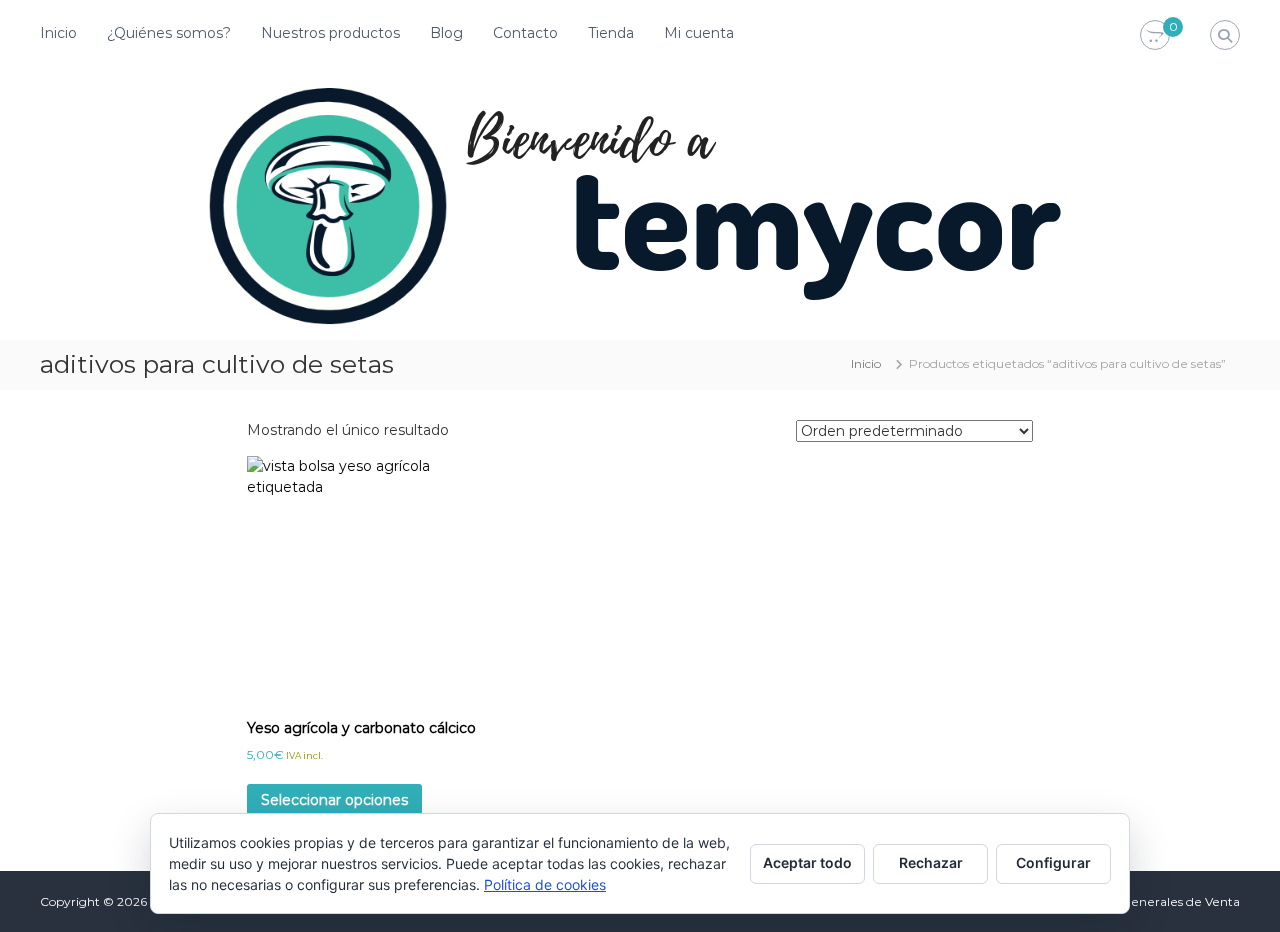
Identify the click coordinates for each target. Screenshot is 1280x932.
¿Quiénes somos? (169, 33)
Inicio (58, 33)
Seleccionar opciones (334, 800)
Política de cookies (545, 884)
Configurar (1053, 862)
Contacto (525, 33)
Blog (446, 33)
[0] (1155, 36)
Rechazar (931, 862)
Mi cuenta (699, 33)
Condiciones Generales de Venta (1143, 901)
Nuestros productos (330, 33)
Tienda (611, 33)
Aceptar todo (807, 862)
